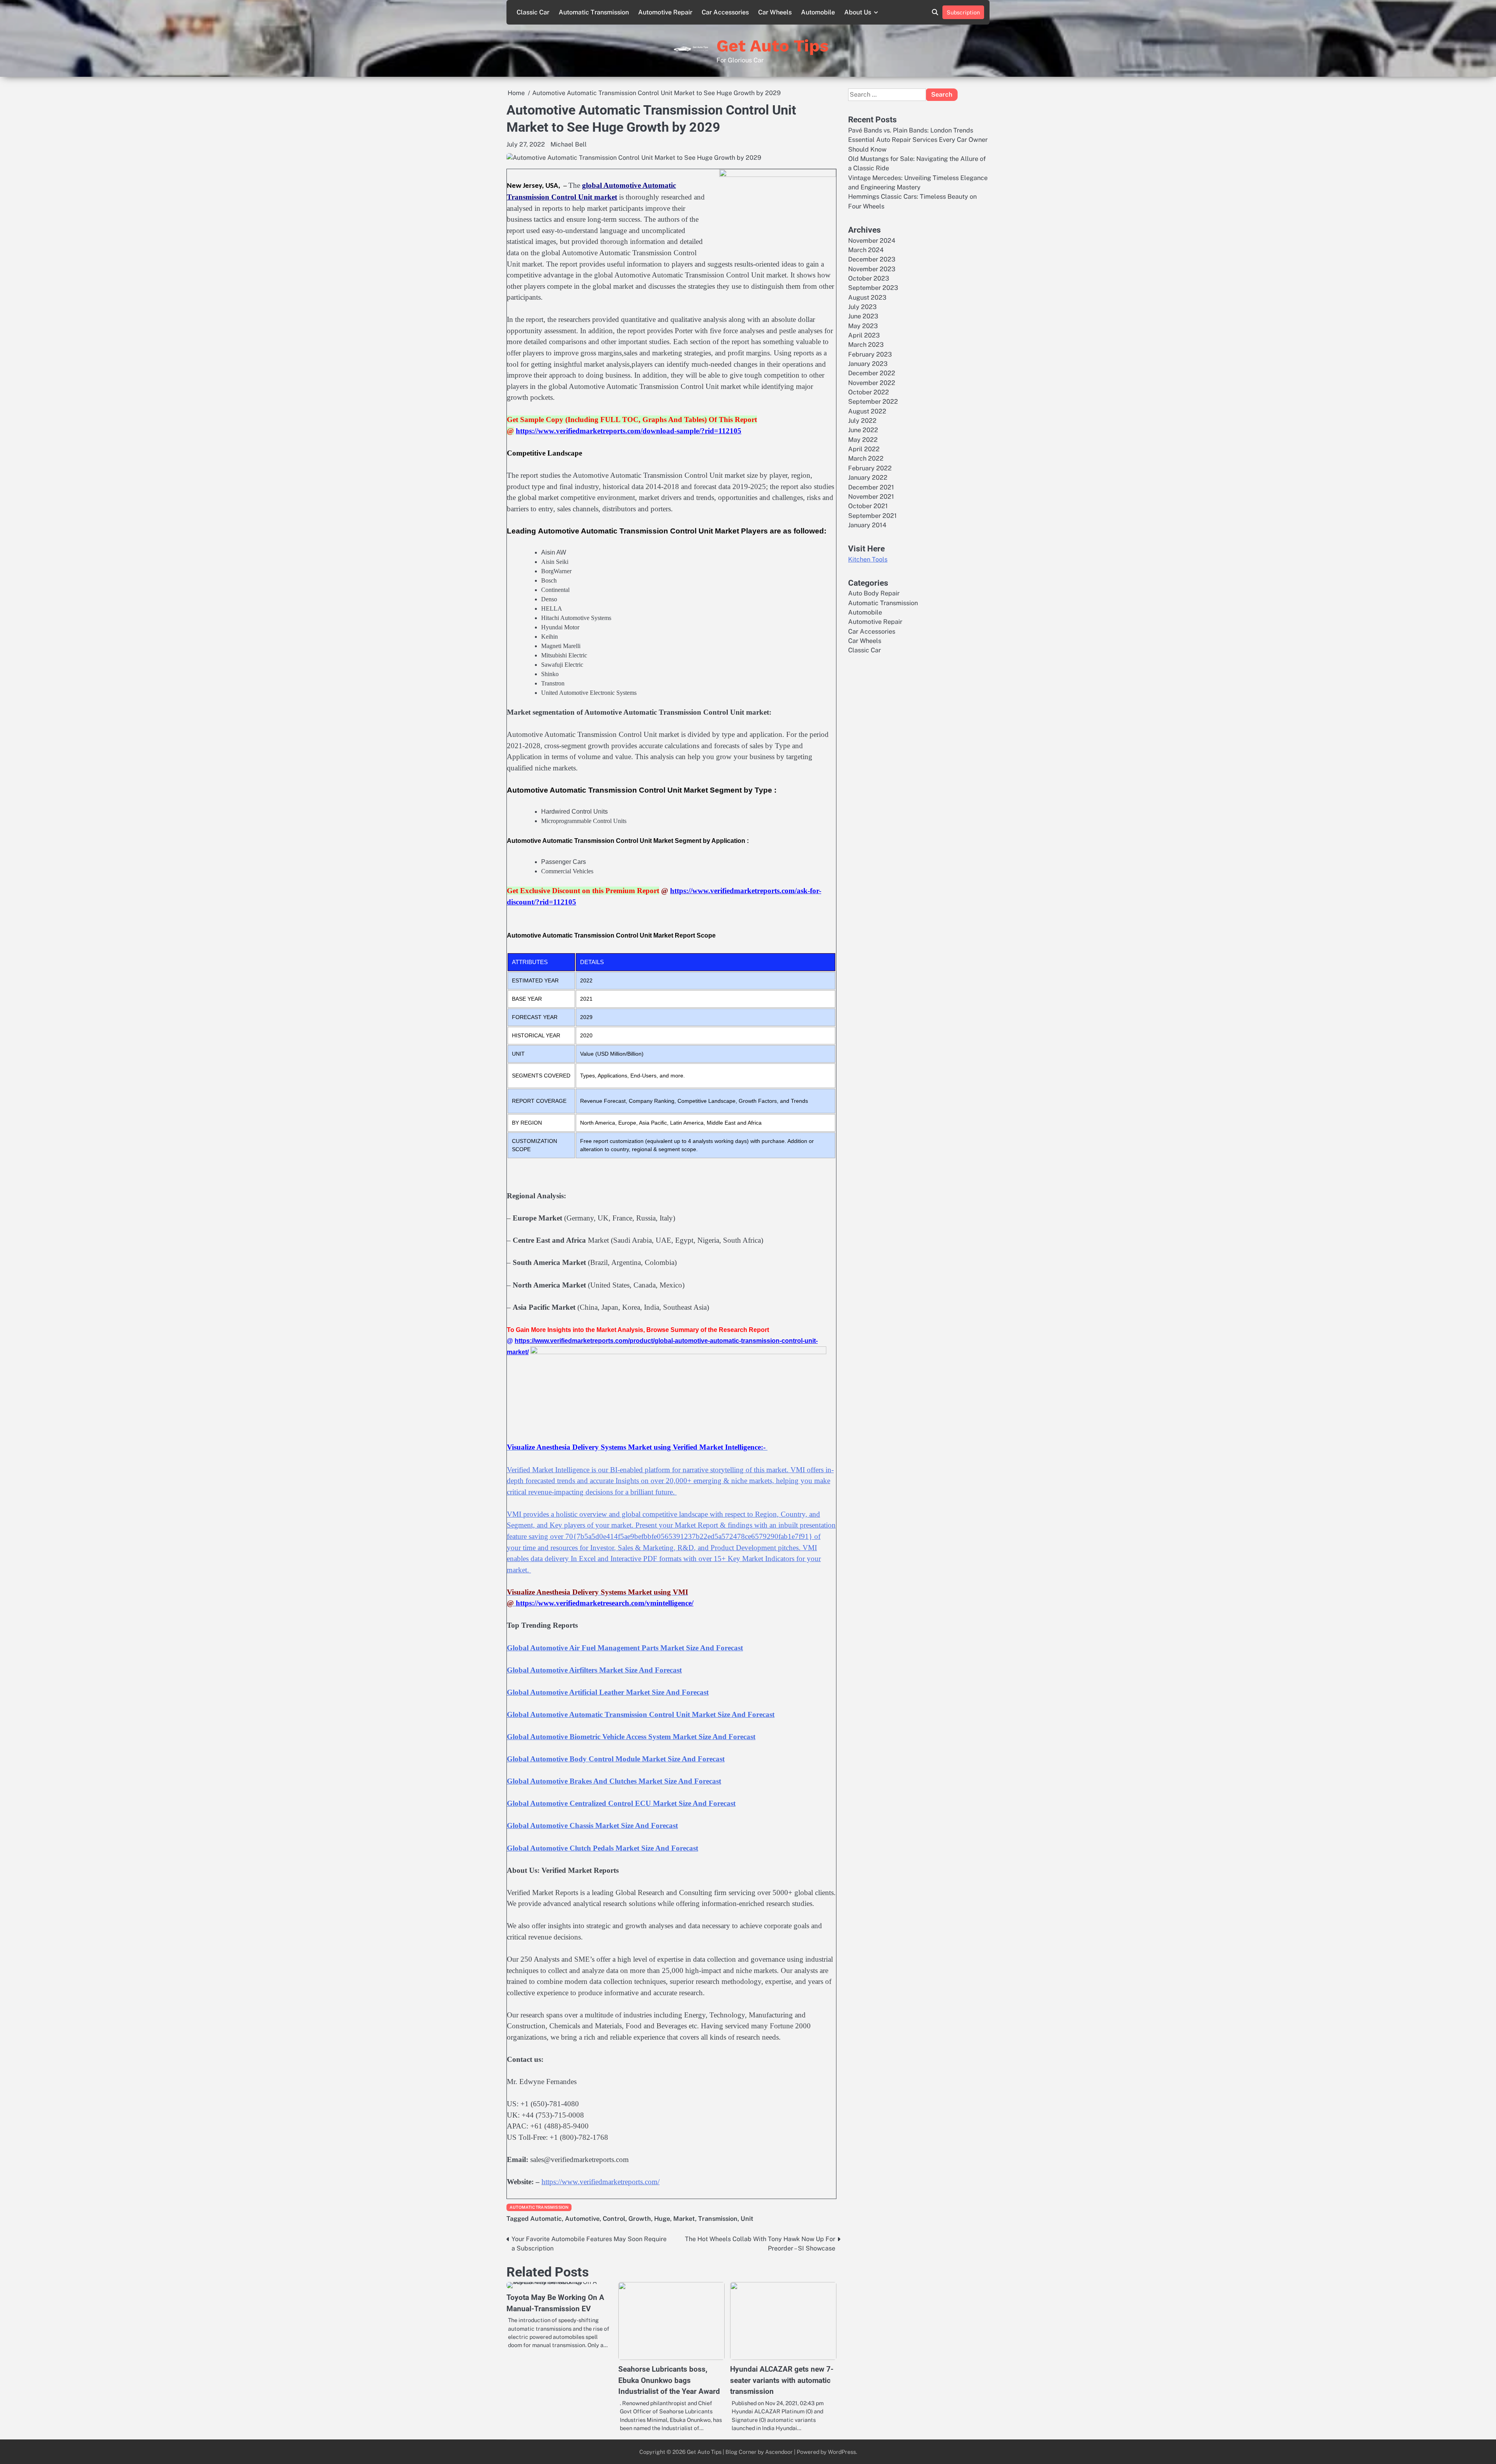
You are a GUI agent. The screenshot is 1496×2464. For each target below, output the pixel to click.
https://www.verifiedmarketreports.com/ (601, 2182)
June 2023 (863, 316)
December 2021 (871, 487)
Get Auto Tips (773, 46)
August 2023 (867, 297)
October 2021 (868, 506)
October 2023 (869, 278)
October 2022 (869, 392)
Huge (662, 2219)
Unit (747, 2219)
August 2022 (867, 411)
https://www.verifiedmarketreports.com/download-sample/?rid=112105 (629, 431)
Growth (640, 2219)
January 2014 (867, 525)
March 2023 (866, 345)
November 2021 (871, 497)
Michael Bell (569, 144)
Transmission (718, 2219)
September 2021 (872, 515)
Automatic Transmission (594, 12)
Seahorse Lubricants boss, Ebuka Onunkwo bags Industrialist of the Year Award (669, 2380)
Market (684, 2219)
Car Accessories (725, 12)
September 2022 (873, 402)
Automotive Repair (665, 12)
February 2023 (870, 354)
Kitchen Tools (868, 559)
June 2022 (863, 430)
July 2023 (862, 307)
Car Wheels (775, 12)
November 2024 (872, 240)
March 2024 (866, 250)
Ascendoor (779, 2452)
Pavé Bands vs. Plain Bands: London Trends (911, 130)
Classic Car (533, 12)
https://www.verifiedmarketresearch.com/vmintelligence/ (605, 1603)
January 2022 (868, 478)
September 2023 (873, 288)
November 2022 (872, 383)
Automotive (582, 2219)
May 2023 (863, 326)
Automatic (546, 2219)
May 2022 (863, 440)
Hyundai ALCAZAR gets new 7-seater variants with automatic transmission (782, 2380)
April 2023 (864, 335)
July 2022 (862, 421)
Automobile (818, 12)
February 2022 (870, 468)
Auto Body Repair (874, 593)
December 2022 (872, 373)
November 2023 (872, 269)
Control (614, 2219)
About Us (858, 12)
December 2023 (872, 259)
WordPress (842, 2452)
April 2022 (864, 449)
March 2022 (866, 458)
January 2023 (868, 364)
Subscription (963, 12)
